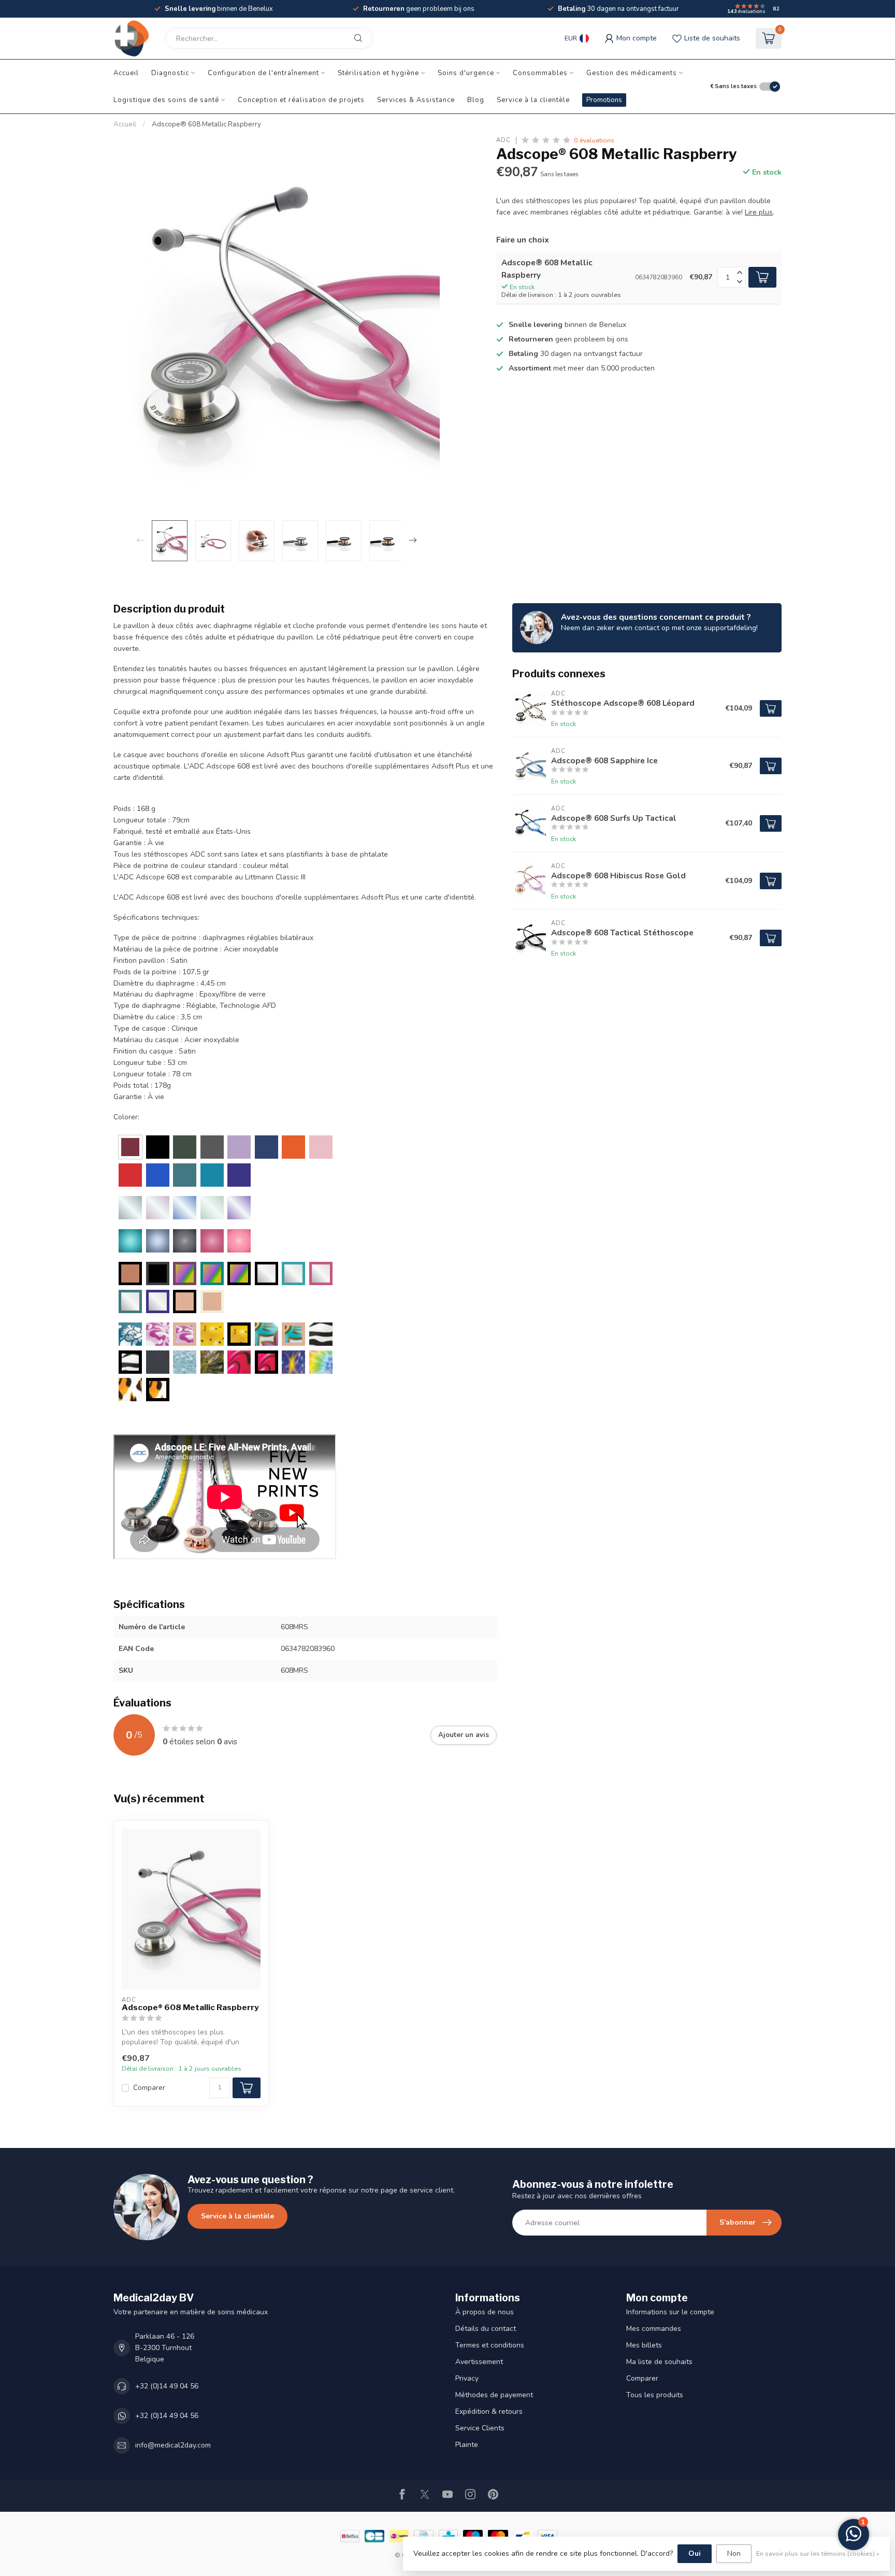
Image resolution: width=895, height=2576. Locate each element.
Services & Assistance (416, 100)
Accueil (126, 73)
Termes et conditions (490, 2345)
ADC (503, 140)
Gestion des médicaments (632, 73)
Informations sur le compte (670, 2312)
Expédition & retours (489, 2411)
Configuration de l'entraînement (263, 73)
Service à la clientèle (533, 100)
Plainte (467, 2445)
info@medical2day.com (173, 2445)
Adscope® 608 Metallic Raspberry (206, 124)
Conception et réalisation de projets (301, 100)
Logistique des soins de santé (166, 100)
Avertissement (479, 2362)
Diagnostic (170, 73)
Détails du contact (486, 2329)
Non (734, 2553)
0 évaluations (594, 140)
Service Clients (480, 2428)
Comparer (149, 2088)
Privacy (467, 2378)
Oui (695, 2553)
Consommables (540, 73)
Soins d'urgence (466, 73)
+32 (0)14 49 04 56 (167, 2386)
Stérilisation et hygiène (378, 73)
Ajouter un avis (464, 1735)
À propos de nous (485, 2312)
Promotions (604, 100)
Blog (476, 100)
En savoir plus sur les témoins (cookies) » (818, 2553)
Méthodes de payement (494, 2395)
